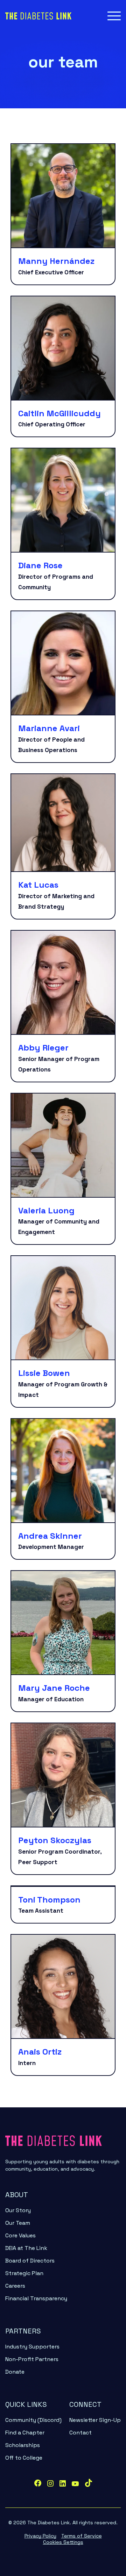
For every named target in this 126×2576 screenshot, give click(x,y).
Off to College (24, 2458)
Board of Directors (30, 2261)
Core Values (20, 2235)
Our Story (18, 2210)
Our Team (18, 2223)
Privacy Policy (40, 2536)
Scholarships (23, 2445)
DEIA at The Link (26, 2248)
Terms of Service (82, 2536)
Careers (15, 2286)
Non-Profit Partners (32, 2359)
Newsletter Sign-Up (95, 2420)
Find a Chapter (25, 2433)
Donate (15, 2372)
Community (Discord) (33, 2420)
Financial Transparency (36, 2298)
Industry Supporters (32, 2347)
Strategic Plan (24, 2273)
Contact (80, 2433)
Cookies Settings (63, 2542)
